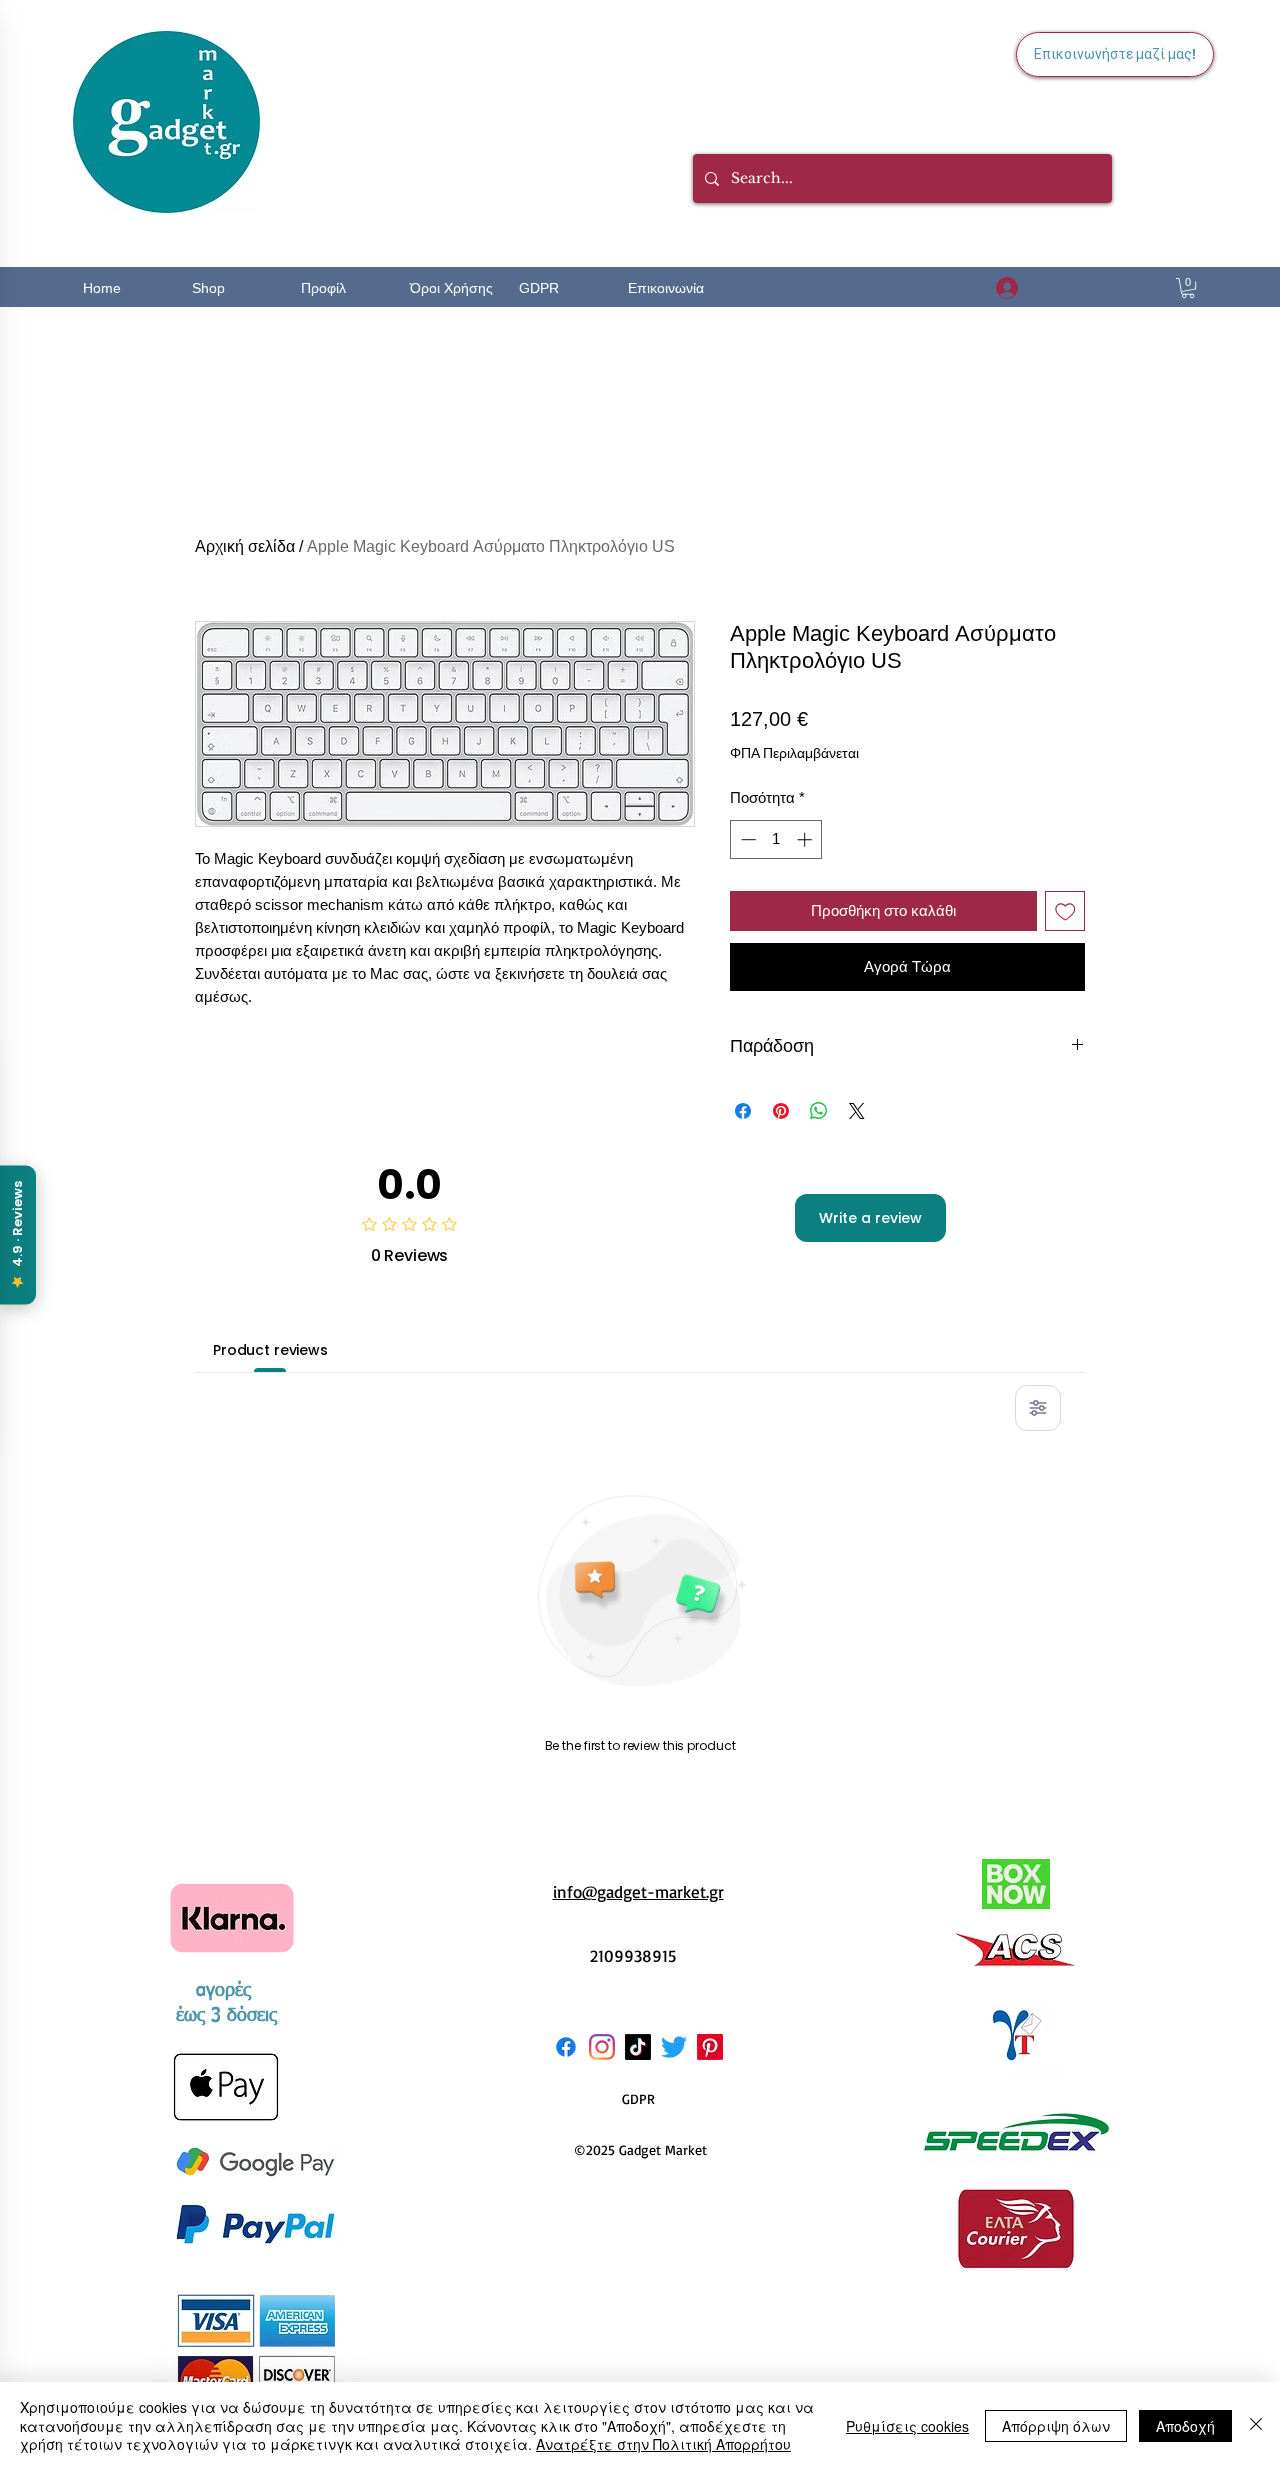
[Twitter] (674, 2047)
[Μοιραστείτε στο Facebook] (743, 1111)
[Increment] (806, 839)
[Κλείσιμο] (1256, 2425)
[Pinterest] (710, 2047)
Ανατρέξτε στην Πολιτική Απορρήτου (663, 2444)
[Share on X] (857, 1111)
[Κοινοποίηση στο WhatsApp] (819, 1111)
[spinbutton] (776, 839)
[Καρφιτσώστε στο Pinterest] (781, 1111)
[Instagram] (602, 2047)
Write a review (870, 1218)
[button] (1188, 288)
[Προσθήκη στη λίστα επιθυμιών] (1065, 911)
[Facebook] (566, 2047)
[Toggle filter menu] (1038, 1408)
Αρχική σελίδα (245, 546)
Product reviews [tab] (270, 1350)
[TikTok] (638, 2047)
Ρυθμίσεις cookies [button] (907, 2426)
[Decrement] (746, 839)
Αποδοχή (1185, 2426)
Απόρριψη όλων (1056, 2426)
